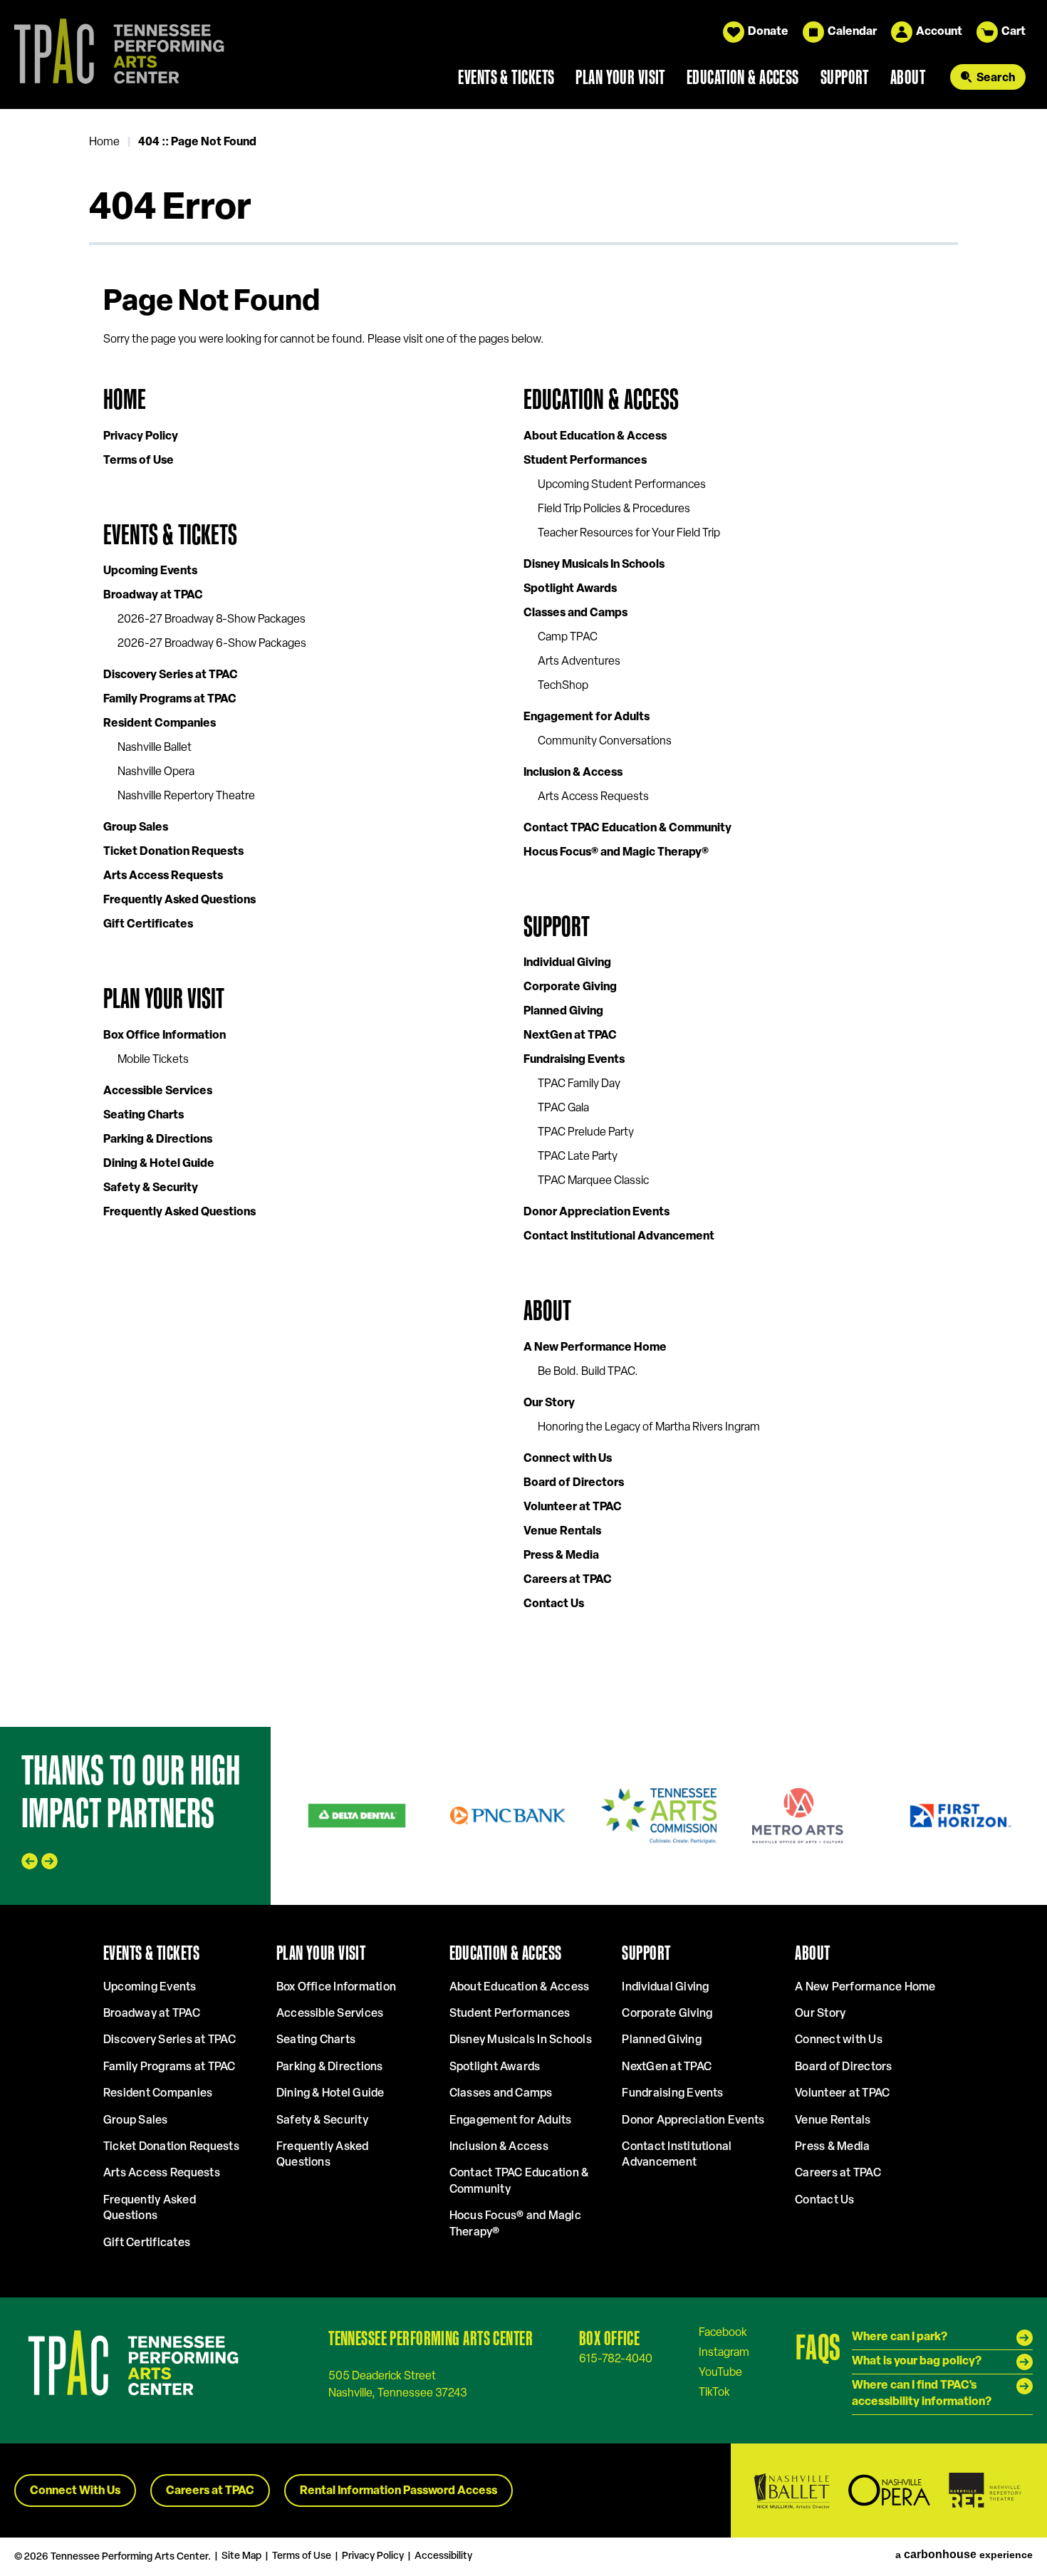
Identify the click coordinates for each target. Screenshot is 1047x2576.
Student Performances (585, 461)
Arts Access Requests (163, 876)
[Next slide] (50, 1861)
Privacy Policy (141, 437)
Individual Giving (567, 963)
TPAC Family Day (579, 1084)
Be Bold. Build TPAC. (588, 1372)
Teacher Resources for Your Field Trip (629, 534)
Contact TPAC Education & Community (627, 829)
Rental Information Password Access (399, 2491)
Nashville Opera (156, 772)
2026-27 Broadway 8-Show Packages (212, 620)
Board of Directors (574, 1483)
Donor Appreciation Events (597, 1212)
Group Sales (136, 828)
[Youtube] (720, 2372)
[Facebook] (723, 2332)
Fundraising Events (574, 1060)
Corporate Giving (570, 987)
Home (104, 142)
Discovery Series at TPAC (171, 675)
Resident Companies (160, 724)
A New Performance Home (595, 1348)
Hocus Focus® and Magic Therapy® (616, 853)
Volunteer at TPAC (573, 1507)
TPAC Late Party (578, 1157)
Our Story (549, 1403)
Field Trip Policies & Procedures (614, 509)
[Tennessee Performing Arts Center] (113, 54)
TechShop (563, 686)
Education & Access (743, 77)
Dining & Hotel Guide (159, 1164)
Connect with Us (568, 1459)
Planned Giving (563, 1012)
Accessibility (443, 2556)
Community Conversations (605, 742)
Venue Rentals (562, 1532)
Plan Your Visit (620, 77)
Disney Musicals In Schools (594, 565)
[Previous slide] (30, 1861)
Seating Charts (144, 1116)
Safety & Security (151, 1188)
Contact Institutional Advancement (619, 1237)
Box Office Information (165, 1036)
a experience (964, 2555)
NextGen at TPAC (570, 1036)
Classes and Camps (575, 613)
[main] (523, 918)
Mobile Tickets (153, 1060)
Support (845, 77)
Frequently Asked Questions (179, 900)
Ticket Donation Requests (173, 852)
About (908, 77)
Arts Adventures (579, 662)
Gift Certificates (148, 925)
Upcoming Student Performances (622, 485)
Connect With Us (75, 2491)
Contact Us (554, 1604)
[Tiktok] (714, 2392)
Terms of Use (139, 461)
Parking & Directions (158, 1140)
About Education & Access (595, 437)
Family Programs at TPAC (170, 700)
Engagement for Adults (587, 717)
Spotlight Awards (570, 589)
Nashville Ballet (155, 748)
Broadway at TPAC (153, 596)
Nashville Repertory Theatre (186, 796)
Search (996, 78)
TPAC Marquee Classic (593, 1181)
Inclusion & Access (573, 773)
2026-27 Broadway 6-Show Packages (212, 644)
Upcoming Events (150, 571)
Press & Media (561, 1556)
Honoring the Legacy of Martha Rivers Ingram (649, 1428)
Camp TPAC (568, 638)
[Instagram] (724, 2352)
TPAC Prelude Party (586, 1133)
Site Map (241, 2556)
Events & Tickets (506, 77)
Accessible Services (158, 1091)
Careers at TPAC (568, 1580)
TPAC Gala (563, 1108)
